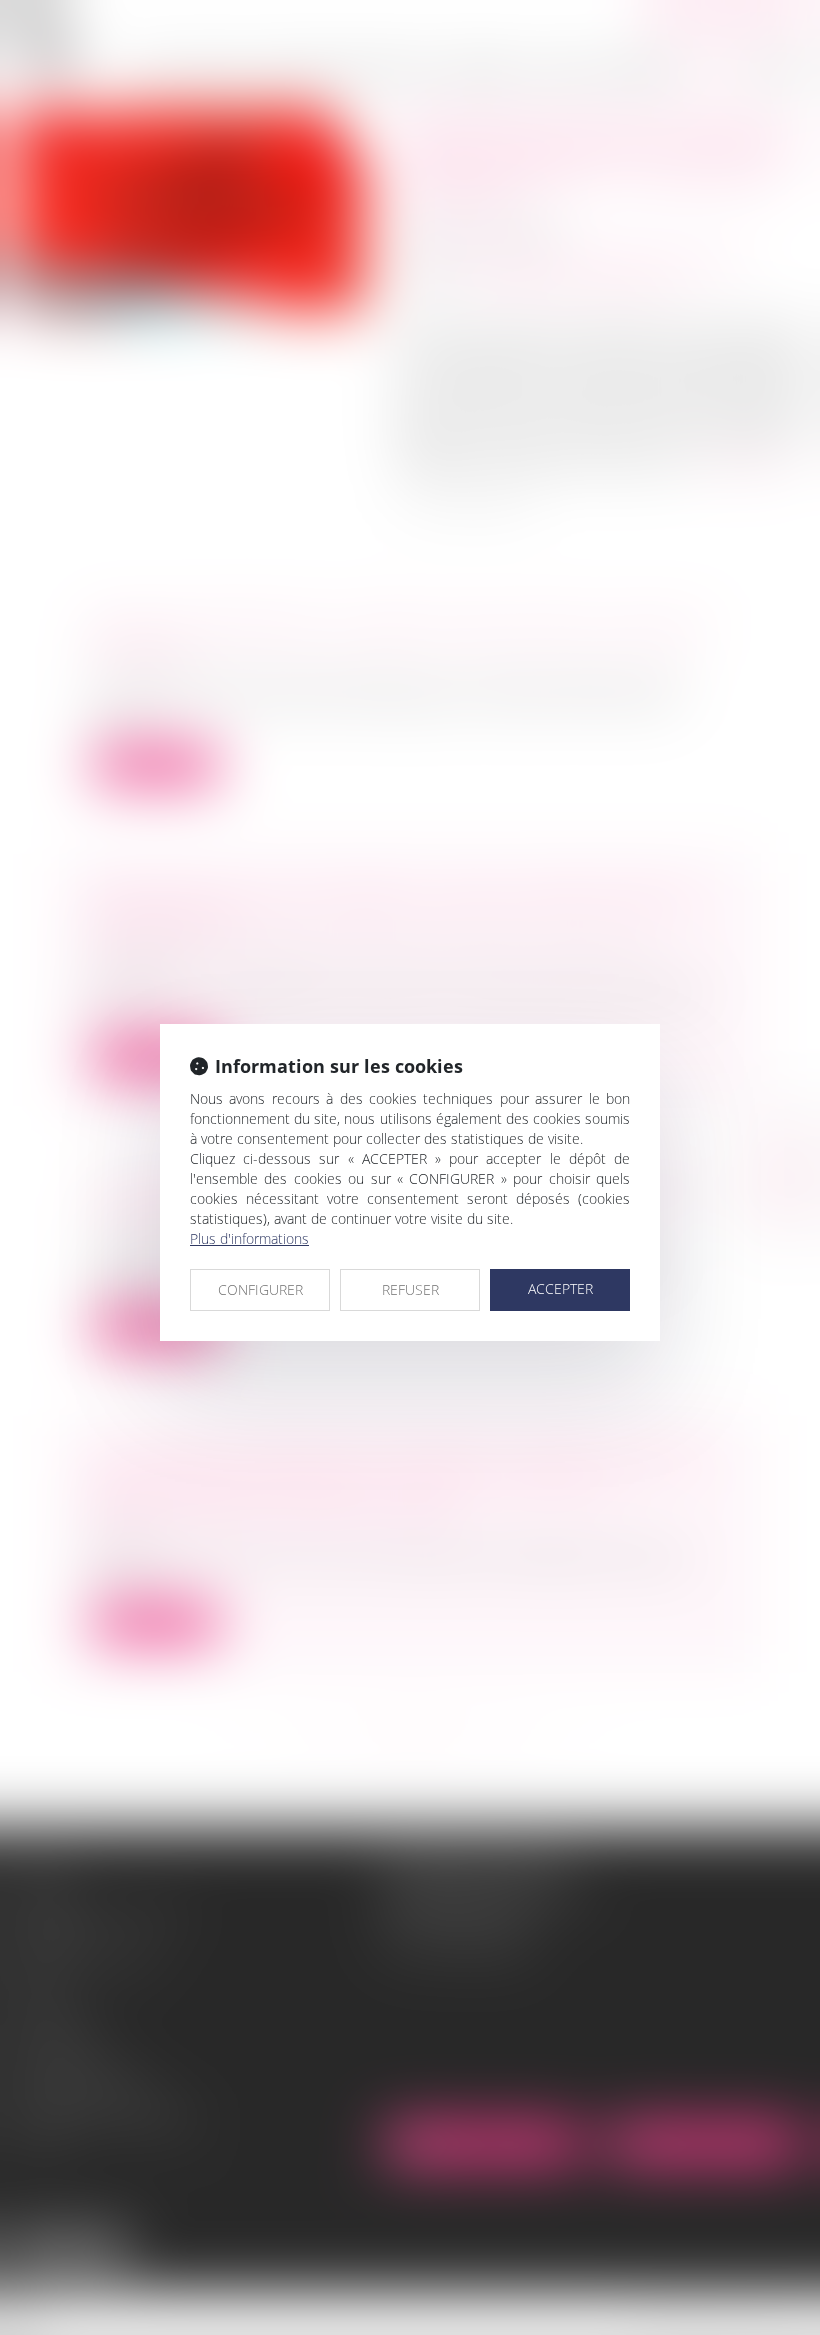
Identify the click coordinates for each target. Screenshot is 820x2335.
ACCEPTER (560, 1288)
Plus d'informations (249, 1238)
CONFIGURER (260, 1289)
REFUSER (410, 1289)
